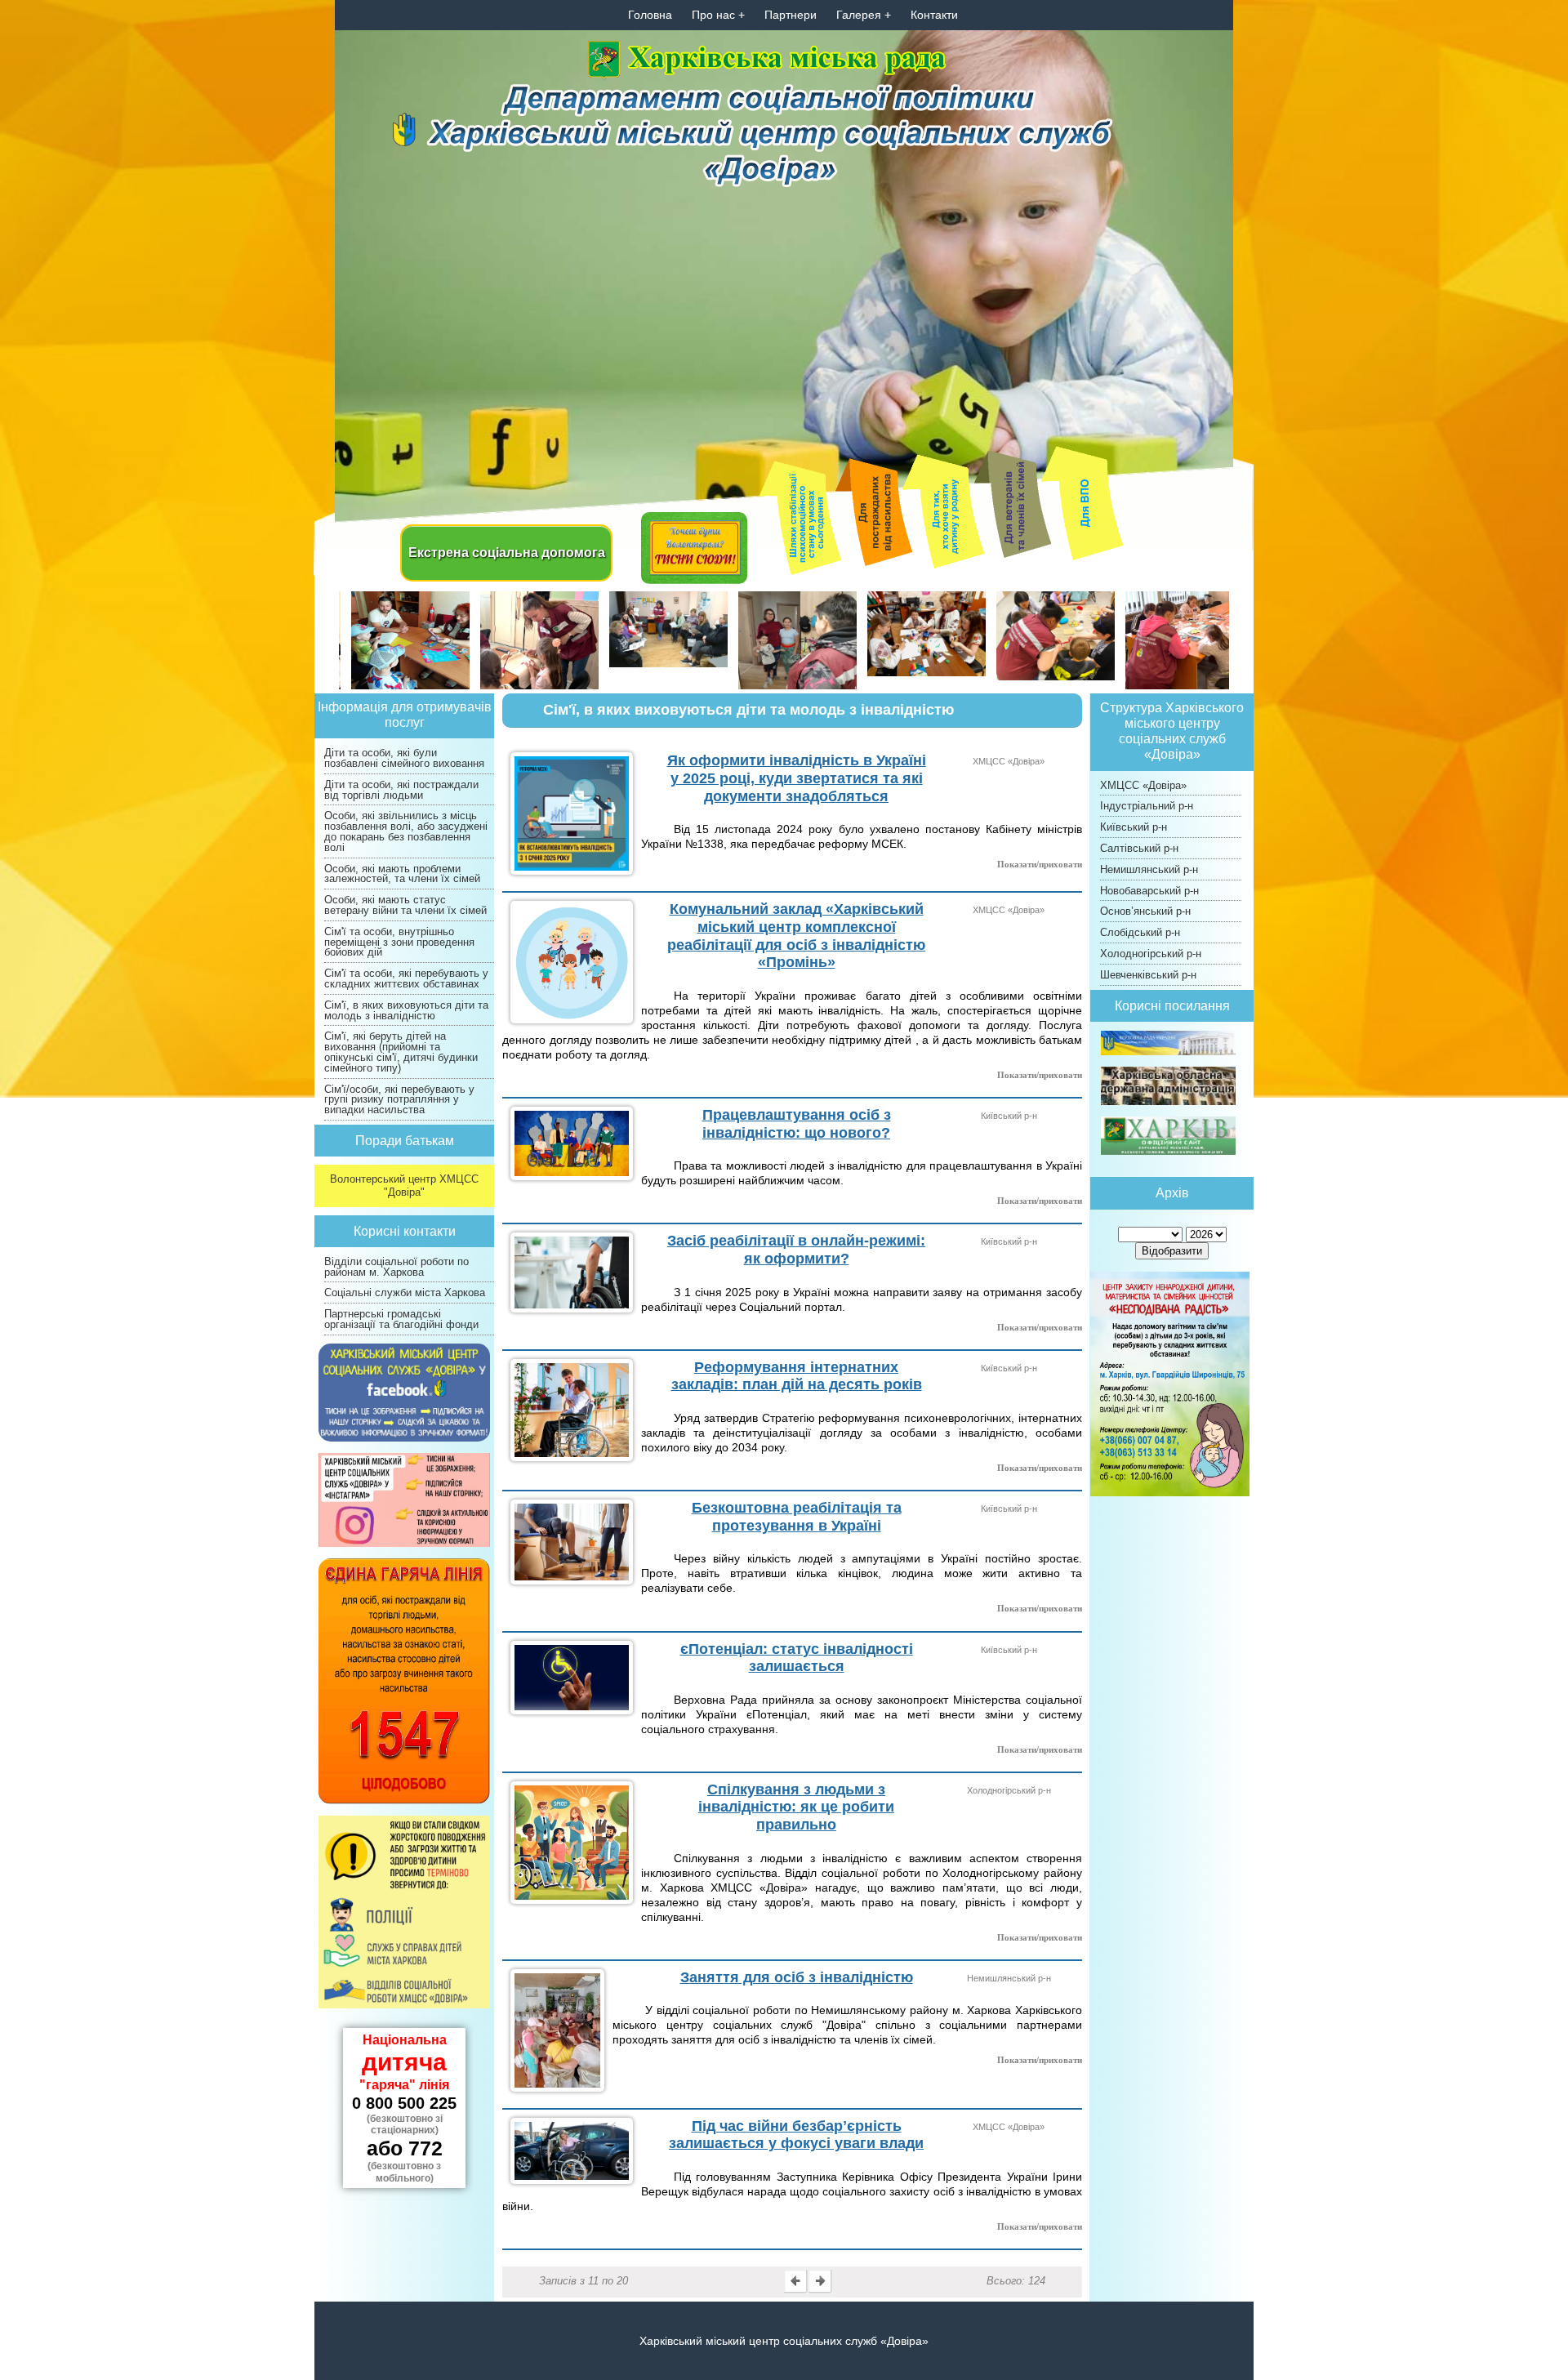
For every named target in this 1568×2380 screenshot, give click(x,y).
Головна (650, 15)
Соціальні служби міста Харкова (405, 1293)
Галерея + (864, 15)
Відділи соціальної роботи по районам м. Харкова (396, 1267)
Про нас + (718, 15)
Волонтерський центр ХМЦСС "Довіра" (404, 1186)
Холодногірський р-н (1151, 954)
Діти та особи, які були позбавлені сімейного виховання (404, 758)
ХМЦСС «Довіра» (1143, 785)
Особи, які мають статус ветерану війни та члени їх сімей (405, 905)
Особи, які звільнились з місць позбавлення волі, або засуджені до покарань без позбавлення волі (406, 831)
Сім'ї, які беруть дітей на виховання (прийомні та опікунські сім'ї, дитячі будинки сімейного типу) (401, 1052)
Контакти (934, 15)
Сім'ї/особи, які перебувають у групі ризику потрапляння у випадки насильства (399, 1100)
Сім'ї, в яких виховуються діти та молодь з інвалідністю (406, 1010)
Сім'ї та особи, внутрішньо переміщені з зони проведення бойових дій (399, 942)
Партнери (791, 15)
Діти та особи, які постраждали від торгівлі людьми (401, 790)
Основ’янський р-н (1145, 911)
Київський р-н (1134, 827)
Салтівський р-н (1139, 848)
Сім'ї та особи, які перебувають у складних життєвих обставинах (406, 978)
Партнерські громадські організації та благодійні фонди (401, 1319)
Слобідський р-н (1140, 932)
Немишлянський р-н (1149, 869)
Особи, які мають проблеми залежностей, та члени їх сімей (402, 874)
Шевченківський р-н (1148, 975)
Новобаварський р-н (1149, 891)
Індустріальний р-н (1147, 806)
